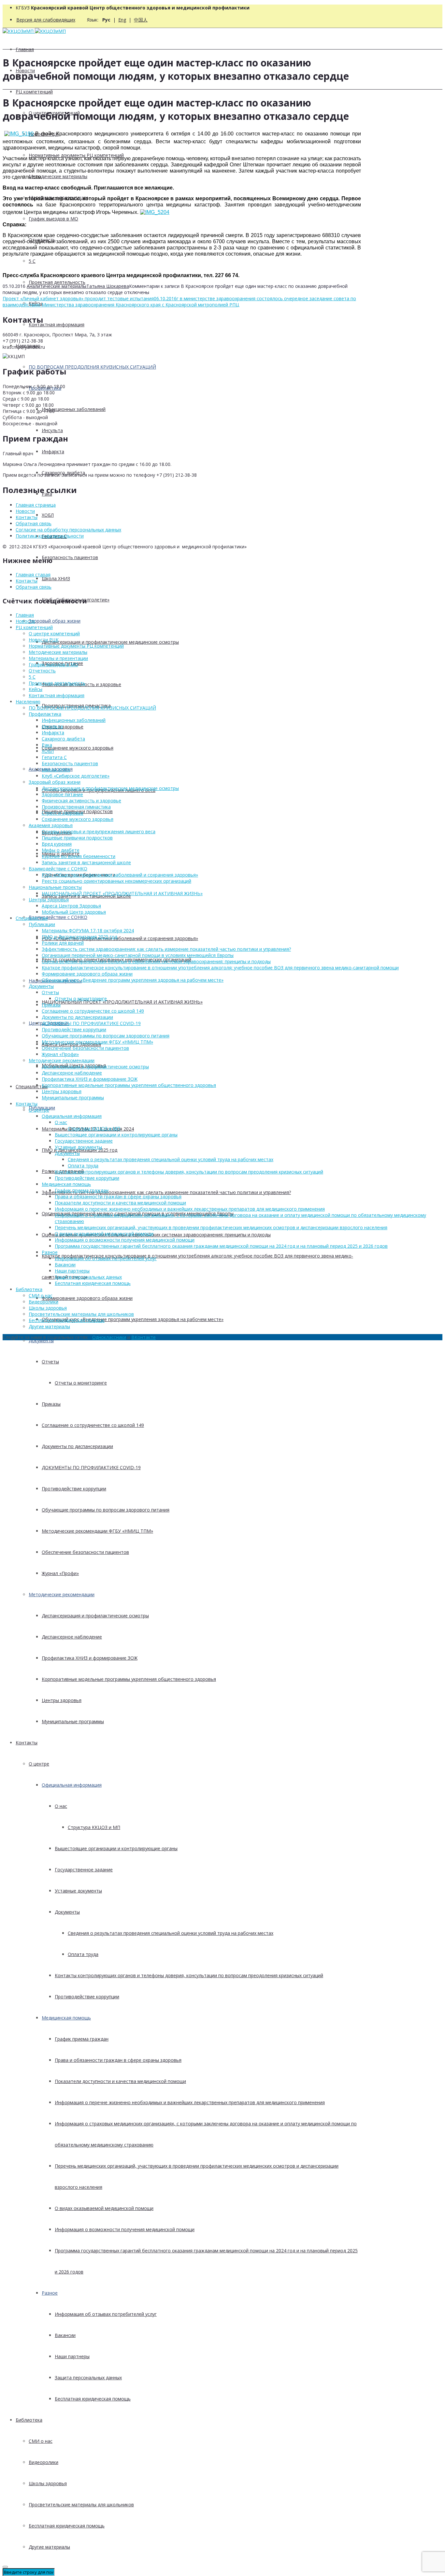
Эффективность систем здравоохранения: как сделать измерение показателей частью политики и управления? (166, 1192)
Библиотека (29, 2420)
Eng (122, 20)
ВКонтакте (144, 1337)
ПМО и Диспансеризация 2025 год (79, 937)
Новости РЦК (44, 640)
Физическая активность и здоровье (81, 801)
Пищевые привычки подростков (77, 838)
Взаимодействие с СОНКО (58, 917)
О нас (61, 1806)
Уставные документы (78, 1891)
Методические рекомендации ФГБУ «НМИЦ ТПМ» (97, 1531)
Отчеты (50, 1362)
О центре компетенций (54, 633)
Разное (50, 2293)
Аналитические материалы (57, 286)
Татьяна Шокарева (108, 286)
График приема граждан (82, 2039)
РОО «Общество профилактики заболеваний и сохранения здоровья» (120, 938)
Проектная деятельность (57, 282)
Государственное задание (84, 1870)
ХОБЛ (48, 515)
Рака (47, 745)
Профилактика (45, 714)
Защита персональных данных (88, 2378)
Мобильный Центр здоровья (74, 912)
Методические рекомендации (62, 1594)
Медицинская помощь (66, 2018)
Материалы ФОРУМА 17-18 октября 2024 (88, 930)
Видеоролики (43, 2462)
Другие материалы (49, 2547)
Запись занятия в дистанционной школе (86, 862)
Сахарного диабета (63, 739)
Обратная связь (34, 523)
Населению (28, 702)
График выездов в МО (53, 219)
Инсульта (52, 430)
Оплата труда (83, 1954)
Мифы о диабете (61, 850)
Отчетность (42, 671)
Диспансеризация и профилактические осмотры (95, 1616)
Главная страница (36, 505)
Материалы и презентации (58, 658)
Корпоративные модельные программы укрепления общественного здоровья (129, 1679)
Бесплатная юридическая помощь (93, 2399)
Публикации (42, 924)
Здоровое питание (62, 794)
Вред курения (57, 844)
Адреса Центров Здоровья (71, 906)
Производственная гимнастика (76, 807)
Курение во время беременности (79, 856)
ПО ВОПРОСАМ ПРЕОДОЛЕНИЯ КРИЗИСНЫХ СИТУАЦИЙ (92, 367)
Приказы (51, 1404)
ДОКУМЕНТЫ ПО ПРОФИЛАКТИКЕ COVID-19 (91, 1467)
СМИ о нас (41, 2441)
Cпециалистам (32, 1086)
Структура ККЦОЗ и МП (94, 1827)
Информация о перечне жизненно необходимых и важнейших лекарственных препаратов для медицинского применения (190, 2102)
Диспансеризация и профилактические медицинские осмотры (110, 642)
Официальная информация (72, 1785)
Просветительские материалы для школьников (81, 2505)
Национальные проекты (55, 887)
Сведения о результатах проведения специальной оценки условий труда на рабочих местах (171, 1933)
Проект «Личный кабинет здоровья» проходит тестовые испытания (78, 298)
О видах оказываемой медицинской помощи (104, 2208)
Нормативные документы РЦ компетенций (76, 646)
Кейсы (36, 689)
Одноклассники (109, 1337)
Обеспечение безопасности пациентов (85, 1552)
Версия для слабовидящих (46, 20)
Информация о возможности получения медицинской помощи (125, 2229)
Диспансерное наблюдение (72, 1637)
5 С (32, 261)
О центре (39, 1764)
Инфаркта (53, 451)
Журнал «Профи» (60, 1573)
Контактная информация (57, 324)
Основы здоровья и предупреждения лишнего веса (99, 831)
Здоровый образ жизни (55, 621)
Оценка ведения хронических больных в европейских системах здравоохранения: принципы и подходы (156, 1235)
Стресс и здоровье (63, 813)
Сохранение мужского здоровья (78, 748)
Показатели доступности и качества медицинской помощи (120, 2081)
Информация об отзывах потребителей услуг (106, 2314)
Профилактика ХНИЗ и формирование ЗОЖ (90, 1658)
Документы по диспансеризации (77, 1446)
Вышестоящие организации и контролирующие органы (116, 1848)
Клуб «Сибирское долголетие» (76, 776)
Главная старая (33, 575)
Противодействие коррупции (74, 1489)
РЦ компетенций (34, 92)
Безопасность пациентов (70, 557)
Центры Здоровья (49, 900)
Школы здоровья (48, 2483)
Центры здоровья (62, 1700)
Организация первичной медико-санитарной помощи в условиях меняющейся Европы (138, 955)
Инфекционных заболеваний (74, 409)
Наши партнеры (72, 2356)
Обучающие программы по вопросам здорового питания (106, 1510)
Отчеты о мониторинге (81, 1383)
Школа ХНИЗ (56, 578)
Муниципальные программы (73, 1721)
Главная (25, 49)
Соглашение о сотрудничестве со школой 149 (93, 1425)
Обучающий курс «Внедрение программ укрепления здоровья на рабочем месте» (133, 1319)
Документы (41, 1340)
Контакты (27, 1743)
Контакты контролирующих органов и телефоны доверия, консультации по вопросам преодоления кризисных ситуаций (189, 1975)
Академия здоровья (51, 825)
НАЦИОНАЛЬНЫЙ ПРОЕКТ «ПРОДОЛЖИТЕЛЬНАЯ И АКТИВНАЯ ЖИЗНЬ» (122, 1002)
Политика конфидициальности (50, 536)
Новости (25, 511)
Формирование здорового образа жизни (87, 1298)
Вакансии (65, 2335)
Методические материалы (58, 176)
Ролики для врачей (63, 943)
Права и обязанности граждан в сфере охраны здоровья (118, 2060)
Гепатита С (54, 757)
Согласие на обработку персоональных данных (68, 530)
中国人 (141, 20)
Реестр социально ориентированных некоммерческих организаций (116, 881)
